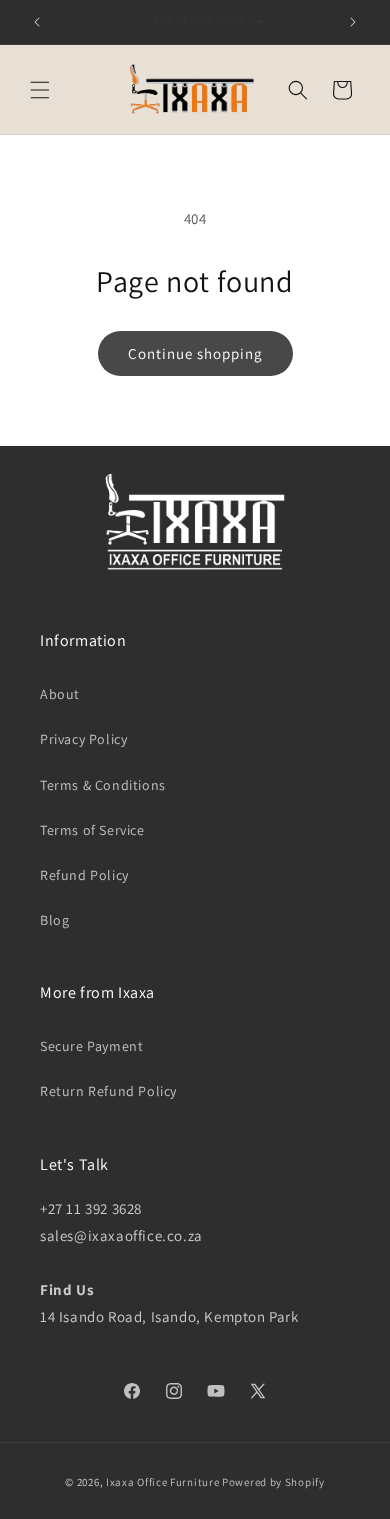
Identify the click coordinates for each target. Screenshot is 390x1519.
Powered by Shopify (273, 1482)
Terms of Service (92, 830)
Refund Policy (84, 875)
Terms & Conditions (103, 785)
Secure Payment (91, 1046)
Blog (54, 920)
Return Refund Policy (108, 1091)
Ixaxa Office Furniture (162, 1482)
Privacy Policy (83, 739)
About (60, 694)
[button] (40, 90)
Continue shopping (195, 353)
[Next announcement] (353, 22)
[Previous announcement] (37, 22)
